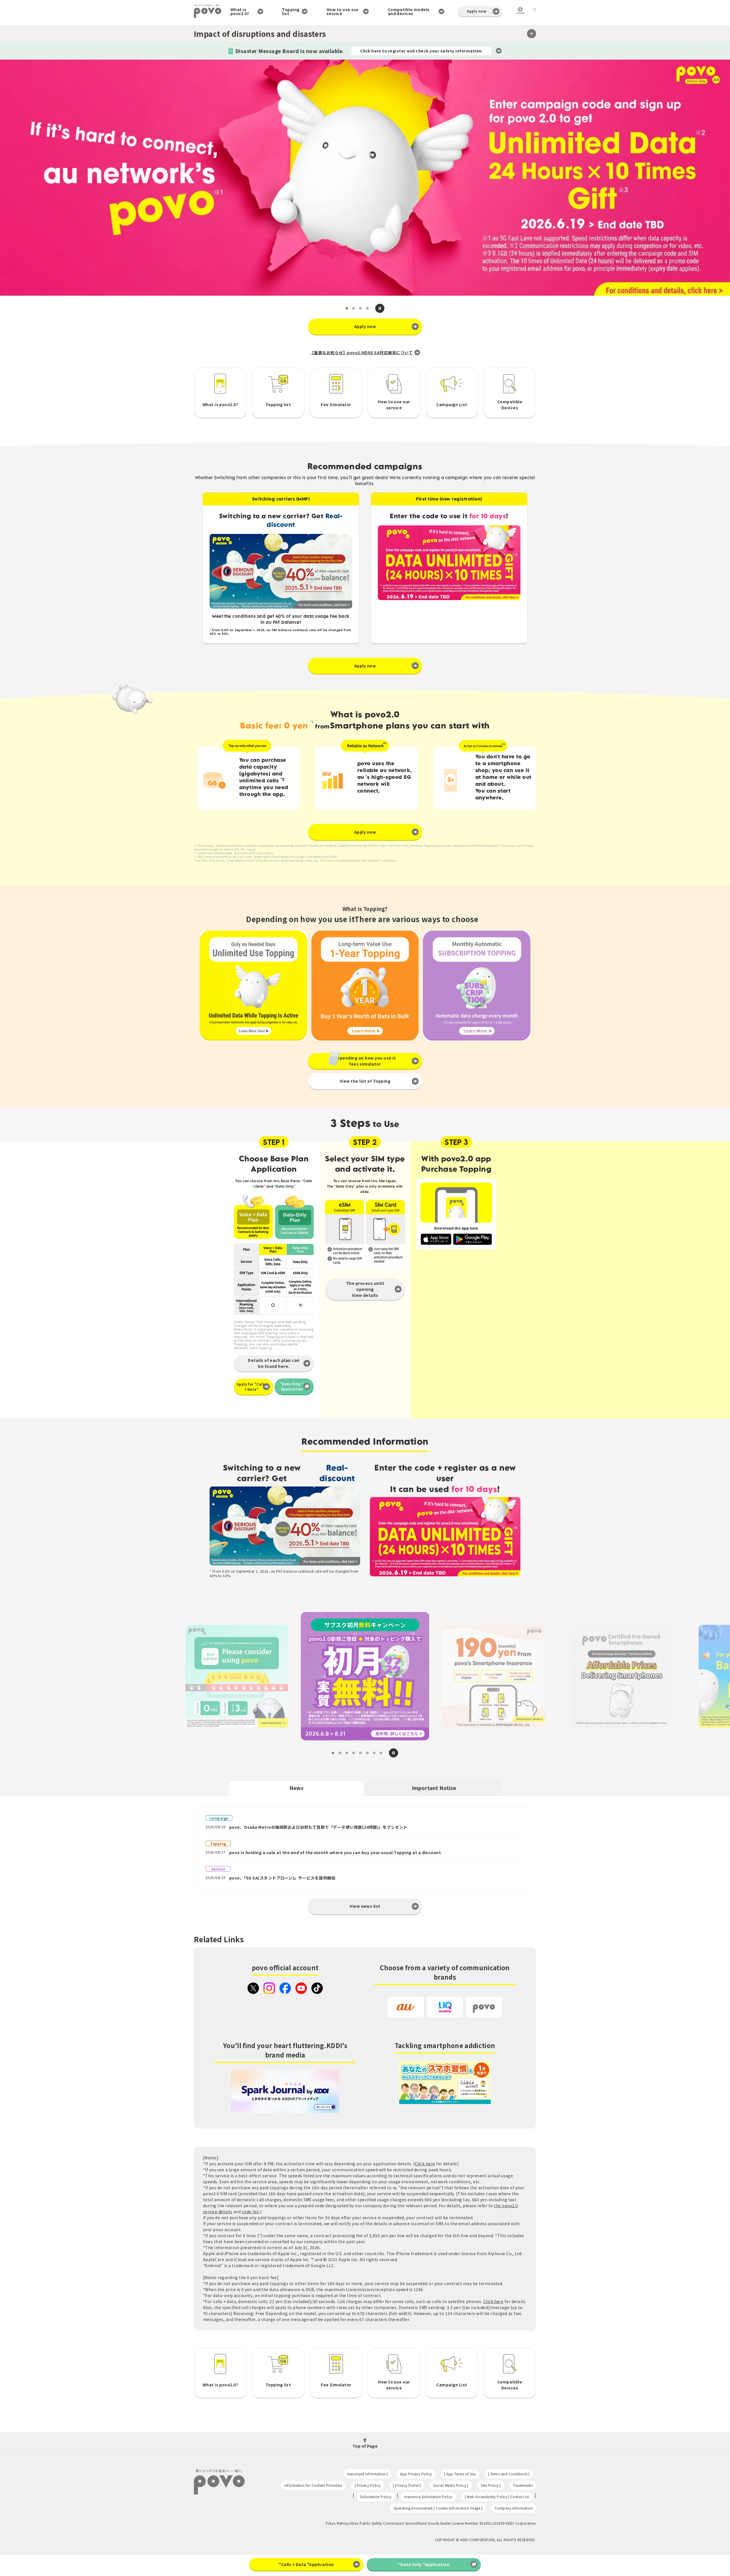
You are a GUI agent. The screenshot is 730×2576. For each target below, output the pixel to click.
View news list (365, 1906)
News (296, 1788)
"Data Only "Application (292, 1386)
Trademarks (523, 2485)
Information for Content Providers (313, 2485)
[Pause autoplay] (380, 308)
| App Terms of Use (460, 2474)
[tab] (347, 308)
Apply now (476, 11)
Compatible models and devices (409, 11)
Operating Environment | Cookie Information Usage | (438, 2508)
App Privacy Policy (416, 2474)
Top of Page (365, 2446)
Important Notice (434, 1788)
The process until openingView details (365, 1289)
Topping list (291, 11)
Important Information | (367, 2474)
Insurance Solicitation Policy (428, 2497)
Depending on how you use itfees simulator (365, 1061)
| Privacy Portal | (407, 2485)
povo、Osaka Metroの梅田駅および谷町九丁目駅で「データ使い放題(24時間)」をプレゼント (318, 1827)
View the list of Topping (365, 1081)
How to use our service (343, 11)
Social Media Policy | (451, 2485)
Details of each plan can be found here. (274, 1363)
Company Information (514, 2508)
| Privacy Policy (368, 2485)
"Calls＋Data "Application (306, 2564)
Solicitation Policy (376, 2497)
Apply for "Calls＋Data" (251, 1387)
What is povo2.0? (240, 11)
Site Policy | (491, 2485)
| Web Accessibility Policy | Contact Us (497, 2497)
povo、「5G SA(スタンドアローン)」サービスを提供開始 (282, 1878)
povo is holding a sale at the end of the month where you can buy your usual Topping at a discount (335, 1852)
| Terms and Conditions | (509, 2474)
